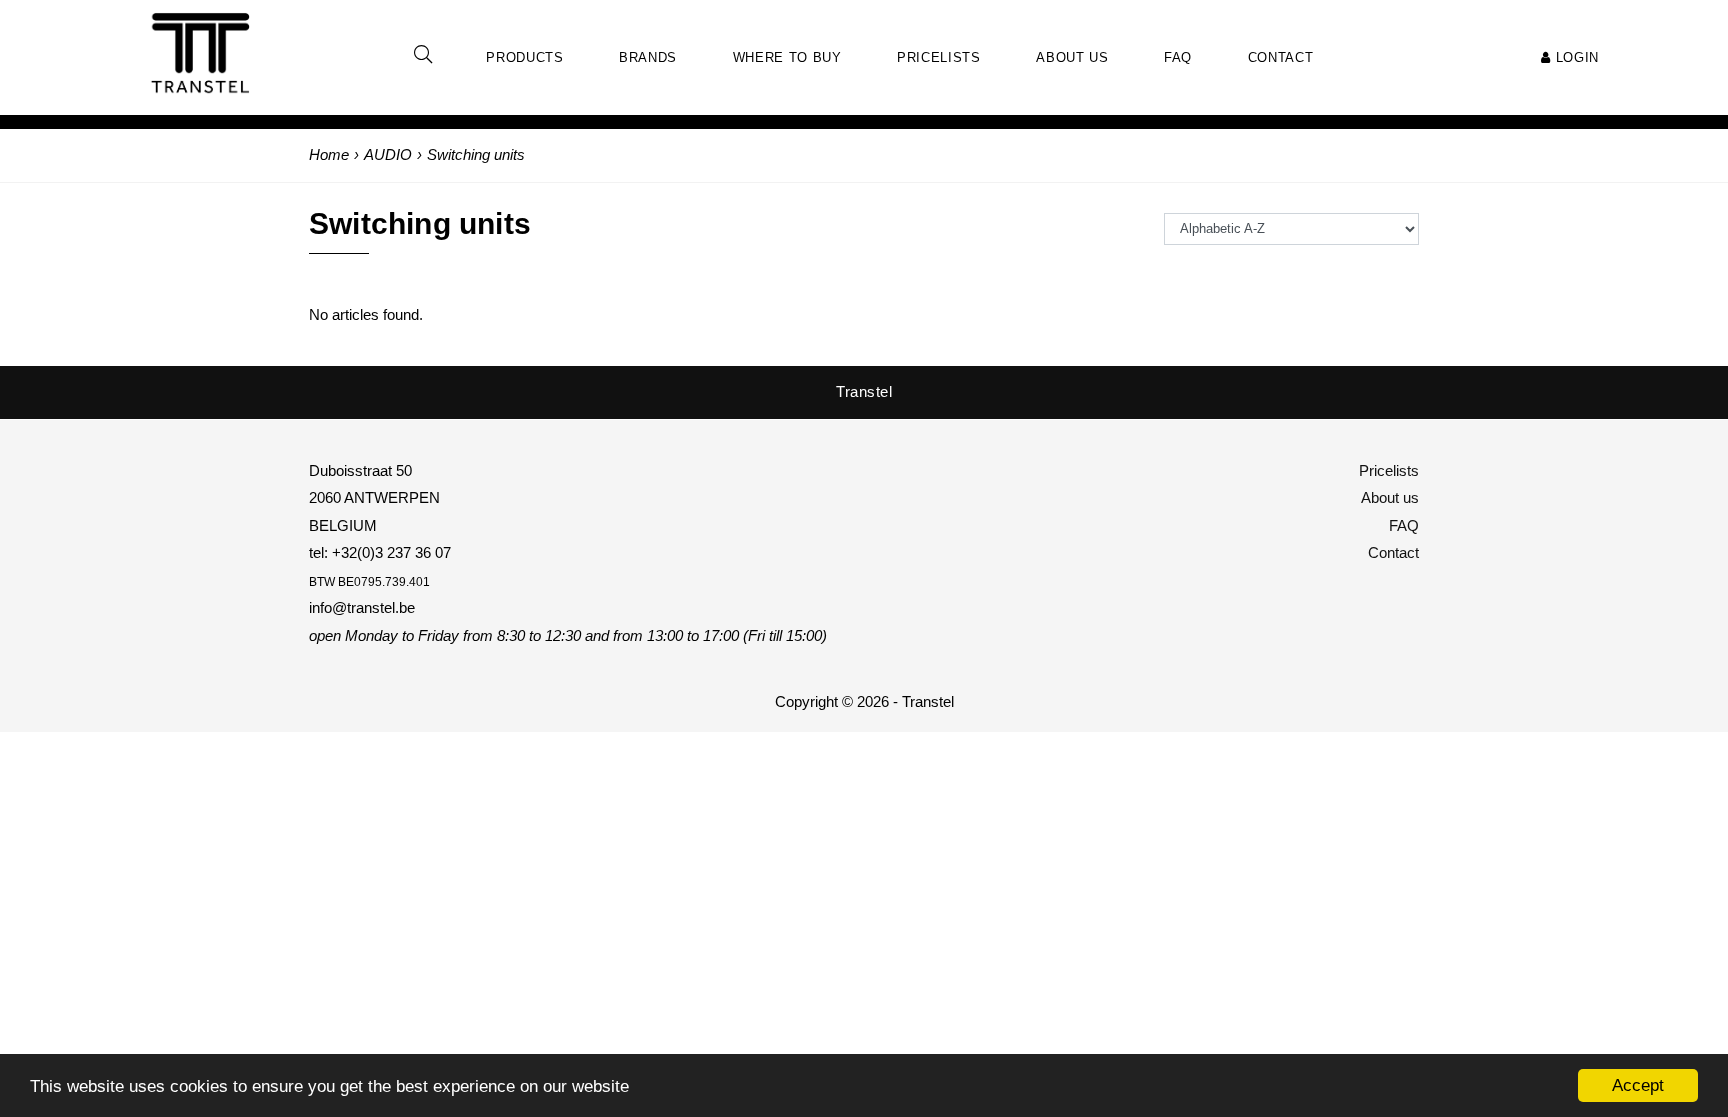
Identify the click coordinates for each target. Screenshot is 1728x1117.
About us (1390, 497)
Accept (1638, 1085)
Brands (648, 57)
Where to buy (787, 57)
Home (329, 154)
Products (524, 57)
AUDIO (388, 154)
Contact (1393, 552)
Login (1575, 57)
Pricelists (1389, 470)
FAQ (1404, 525)
